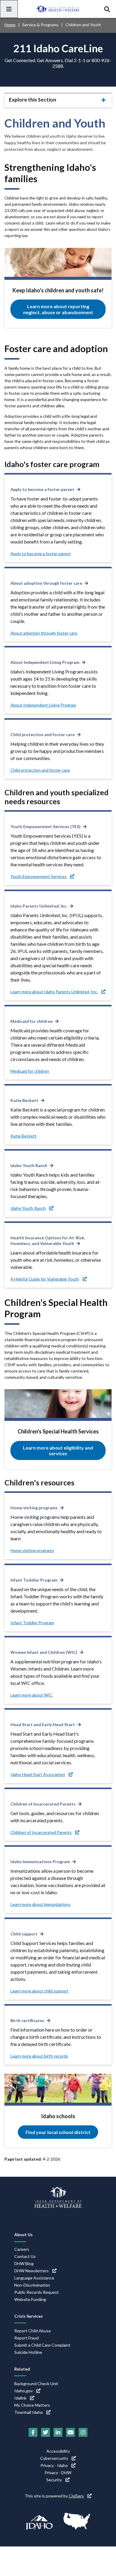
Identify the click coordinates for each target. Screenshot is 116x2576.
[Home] (58, 9)
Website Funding (30, 2299)
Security (54, 2480)
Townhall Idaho (29, 2412)
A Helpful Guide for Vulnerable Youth (45, 1279)
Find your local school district (58, 2132)
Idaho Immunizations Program (40, 1862)
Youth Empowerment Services (39, 876)
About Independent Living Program (45, 662)
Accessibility (58, 2451)
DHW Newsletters (32, 2271)
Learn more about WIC (32, 1695)
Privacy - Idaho (54, 2465)
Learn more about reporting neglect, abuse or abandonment (58, 309)
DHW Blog (24, 2263)
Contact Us (25, 2256)
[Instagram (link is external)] (83, 2432)
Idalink (20, 2398)
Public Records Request (37, 2292)
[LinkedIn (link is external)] (58, 2432)
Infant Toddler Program (34, 1580)
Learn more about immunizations (40, 1904)
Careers (22, 2249)
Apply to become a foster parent (42, 489)
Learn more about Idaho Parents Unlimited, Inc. (54, 992)
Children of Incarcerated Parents (43, 1804)
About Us (23, 2235)
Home (10, 25)
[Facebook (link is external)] (33, 2432)
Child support (24, 1934)
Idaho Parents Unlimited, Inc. (39, 906)
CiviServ (76, 2496)
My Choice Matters (32, 2405)
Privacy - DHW (58, 2473)
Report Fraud (26, 2338)
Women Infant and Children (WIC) (44, 1652)
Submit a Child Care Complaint (42, 2345)
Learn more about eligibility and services (58, 1450)
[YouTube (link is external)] (70, 2432)
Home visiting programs (34, 1508)
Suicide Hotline (28, 2352)
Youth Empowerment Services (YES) (46, 826)
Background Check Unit (36, 2384)
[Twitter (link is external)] (46, 2432)
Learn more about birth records (39, 2056)
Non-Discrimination (32, 2285)
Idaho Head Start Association (38, 1774)
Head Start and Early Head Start (43, 1724)
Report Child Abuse (33, 2331)
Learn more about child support (39, 1991)
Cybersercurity (54, 2458)
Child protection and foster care (43, 734)
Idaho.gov (23, 2391)
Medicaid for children (32, 1021)
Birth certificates (27, 2020)
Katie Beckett (24, 1100)
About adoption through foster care (46, 583)
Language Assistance (34, 2278)
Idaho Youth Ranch (29, 1165)
